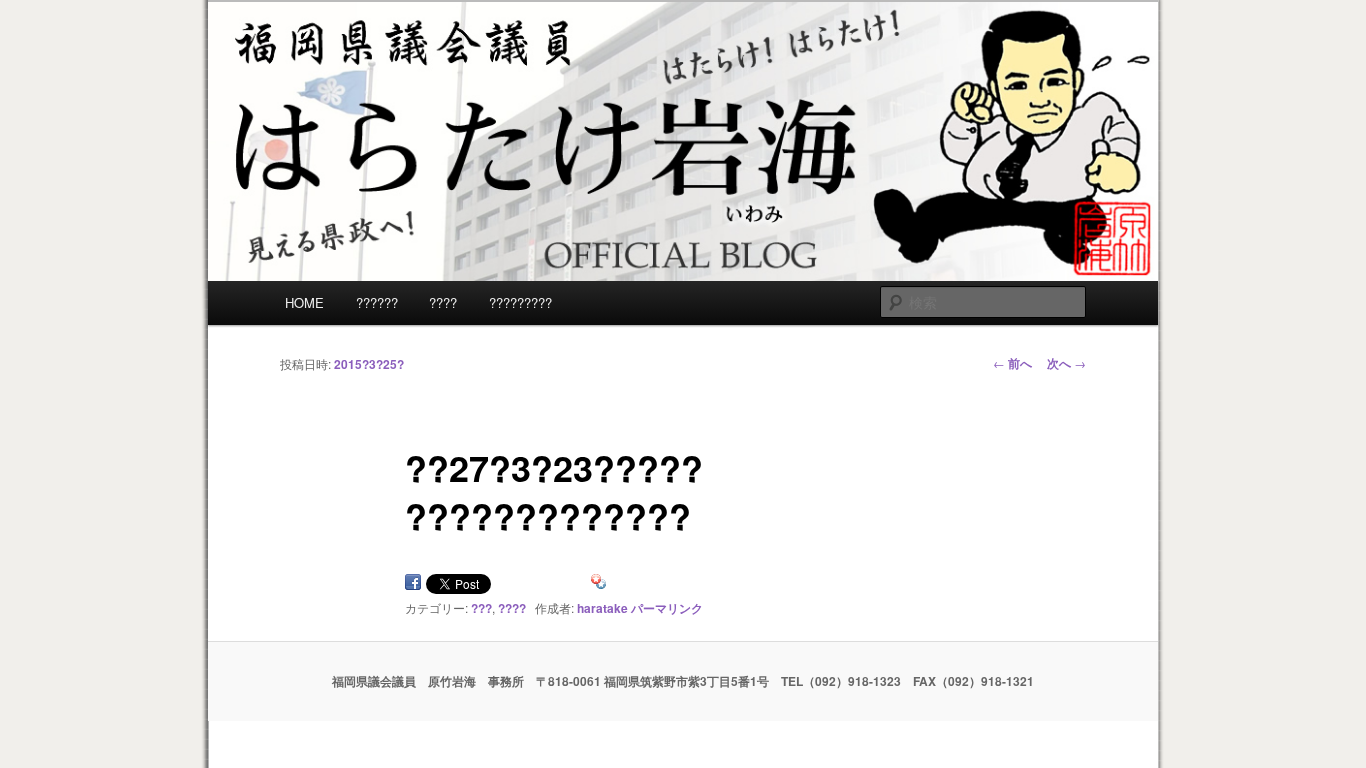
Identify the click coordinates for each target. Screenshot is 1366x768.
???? (443, 302)
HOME (304, 302)
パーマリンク (667, 608)
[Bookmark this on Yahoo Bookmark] (599, 585)
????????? (520, 302)
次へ (1066, 363)
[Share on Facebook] (413, 585)
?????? (377, 302)
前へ (1012, 363)
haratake (602, 608)
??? (481, 608)
